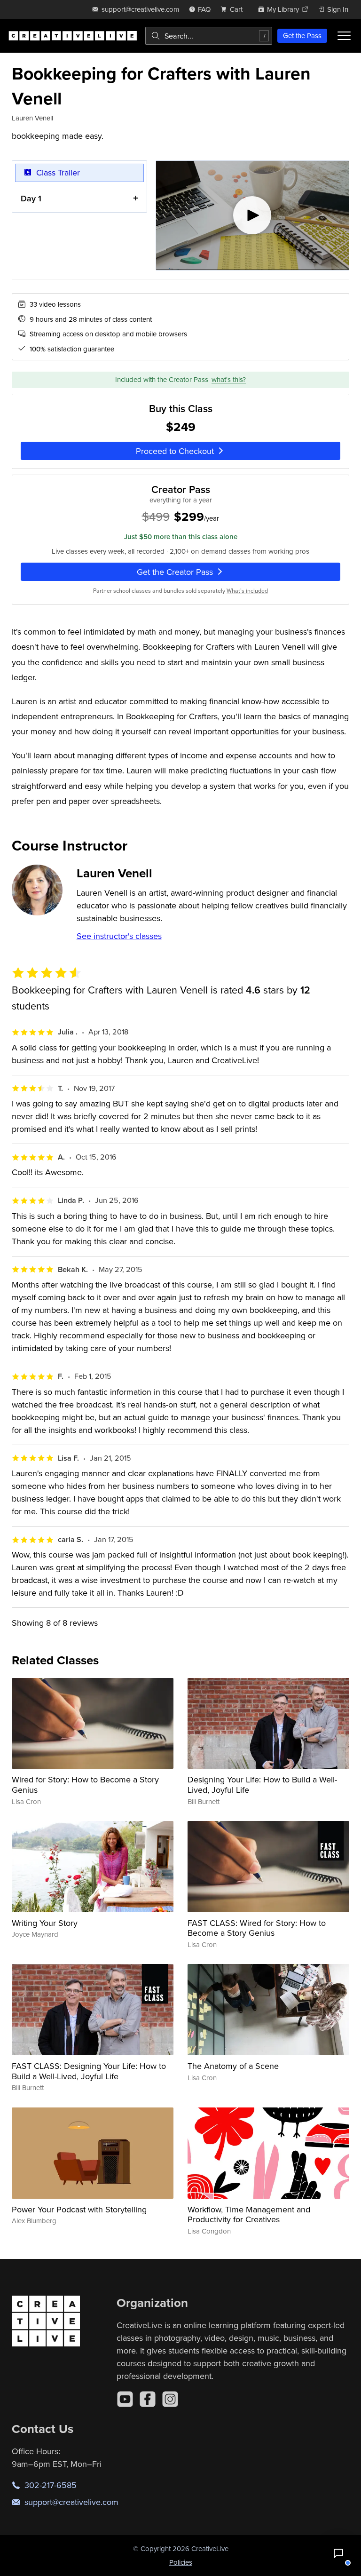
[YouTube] (125, 2399)
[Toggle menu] (344, 36)
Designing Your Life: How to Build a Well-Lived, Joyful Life (262, 1785)
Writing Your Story (45, 1923)
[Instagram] (170, 2399)
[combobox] (209, 36)
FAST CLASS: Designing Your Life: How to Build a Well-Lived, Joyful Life (89, 2071)
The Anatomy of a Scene (233, 2066)
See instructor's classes (119, 936)
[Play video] (253, 215)
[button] (338, 2553)
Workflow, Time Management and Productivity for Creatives (249, 2214)
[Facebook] (148, 2399)
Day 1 (31, 198)
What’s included (247, 591)
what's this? (229, 379)
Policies (181, 2562)
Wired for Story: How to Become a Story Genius (85, 1785)
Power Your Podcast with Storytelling (79, 2209)
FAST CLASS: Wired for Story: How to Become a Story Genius (257, 1928)
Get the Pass (302, 36)
